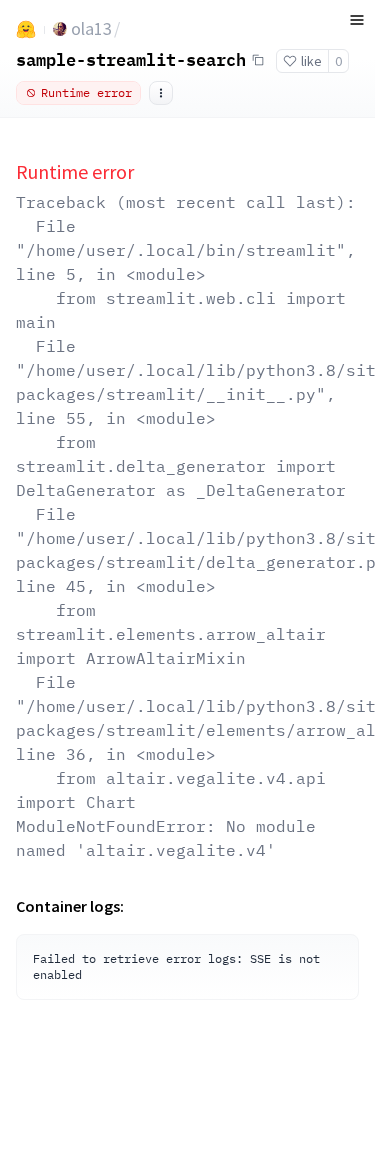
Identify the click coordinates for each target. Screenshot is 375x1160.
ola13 (91, 28)
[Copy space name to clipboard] (258, 60)
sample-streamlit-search (131, 59)
